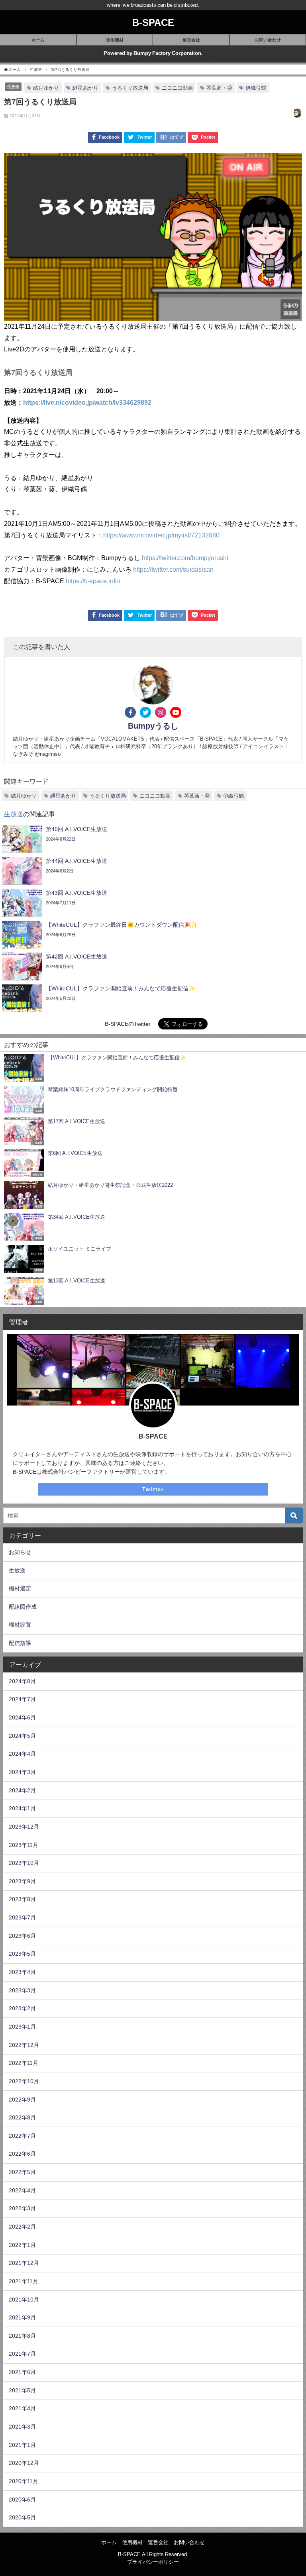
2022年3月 (22, 2208)
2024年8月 (22, 1681)
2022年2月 (22, 2227)
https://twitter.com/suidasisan (173, 569)
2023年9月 (22, 1881)
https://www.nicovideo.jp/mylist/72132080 (161, 535)
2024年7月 (22, 1699)
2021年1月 (22, 2445)
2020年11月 (24, 2481)
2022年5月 (22, 2172)
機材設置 (20, 1625)
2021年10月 (24, 2300)
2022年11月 (24, 2063)
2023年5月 (22, 1954)
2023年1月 (22, 2027)
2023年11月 (24, 1845)
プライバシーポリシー (153, 2562)
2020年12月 (24, 2463)
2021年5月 (22, 2390)
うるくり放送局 (130, 88)
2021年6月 (22, 2372)
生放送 (13, 86)
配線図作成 (23, 1607)
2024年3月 (22, 1772)
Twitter (153, 1489)
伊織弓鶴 (256, 88)
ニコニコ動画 (177, 88)
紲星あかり (85, 88)
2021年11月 (24, 2281)
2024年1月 (22, 1808)
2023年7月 (22, 1917)
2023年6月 (22, 1936)
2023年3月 (22, 1990)
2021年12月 (24, 2263)
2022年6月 (22, 2154)
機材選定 (20, 1588)
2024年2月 (22, 1790)
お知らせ (20, 1552)
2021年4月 (22, 2408)
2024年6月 (22, 1717)
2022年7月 (22, 2136)
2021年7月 (22, 2354)
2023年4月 (22, 1972)
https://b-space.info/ (93, 581)
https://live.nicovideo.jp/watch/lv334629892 (87, 402)
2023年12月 (24, 1827)
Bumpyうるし (153, 726)
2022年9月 (22, 2100)
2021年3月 (22, 2427)
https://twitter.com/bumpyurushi (185, 558)
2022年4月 (22, 2190)
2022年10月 (24, 2081)
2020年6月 (22, 2500)
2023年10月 (24, 1863)
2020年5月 (22, 2517)
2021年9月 (22, 2317)
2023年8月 (22, 1899)
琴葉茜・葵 (219, 88)
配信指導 (20, 1643)
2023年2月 (22, 2008)
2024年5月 (22, 1736)
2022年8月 (22, 2117)
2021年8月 (22, 2336)
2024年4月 (22, 1754)
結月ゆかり (46, 88)
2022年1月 (22, 2245)
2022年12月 (24, 2045)
